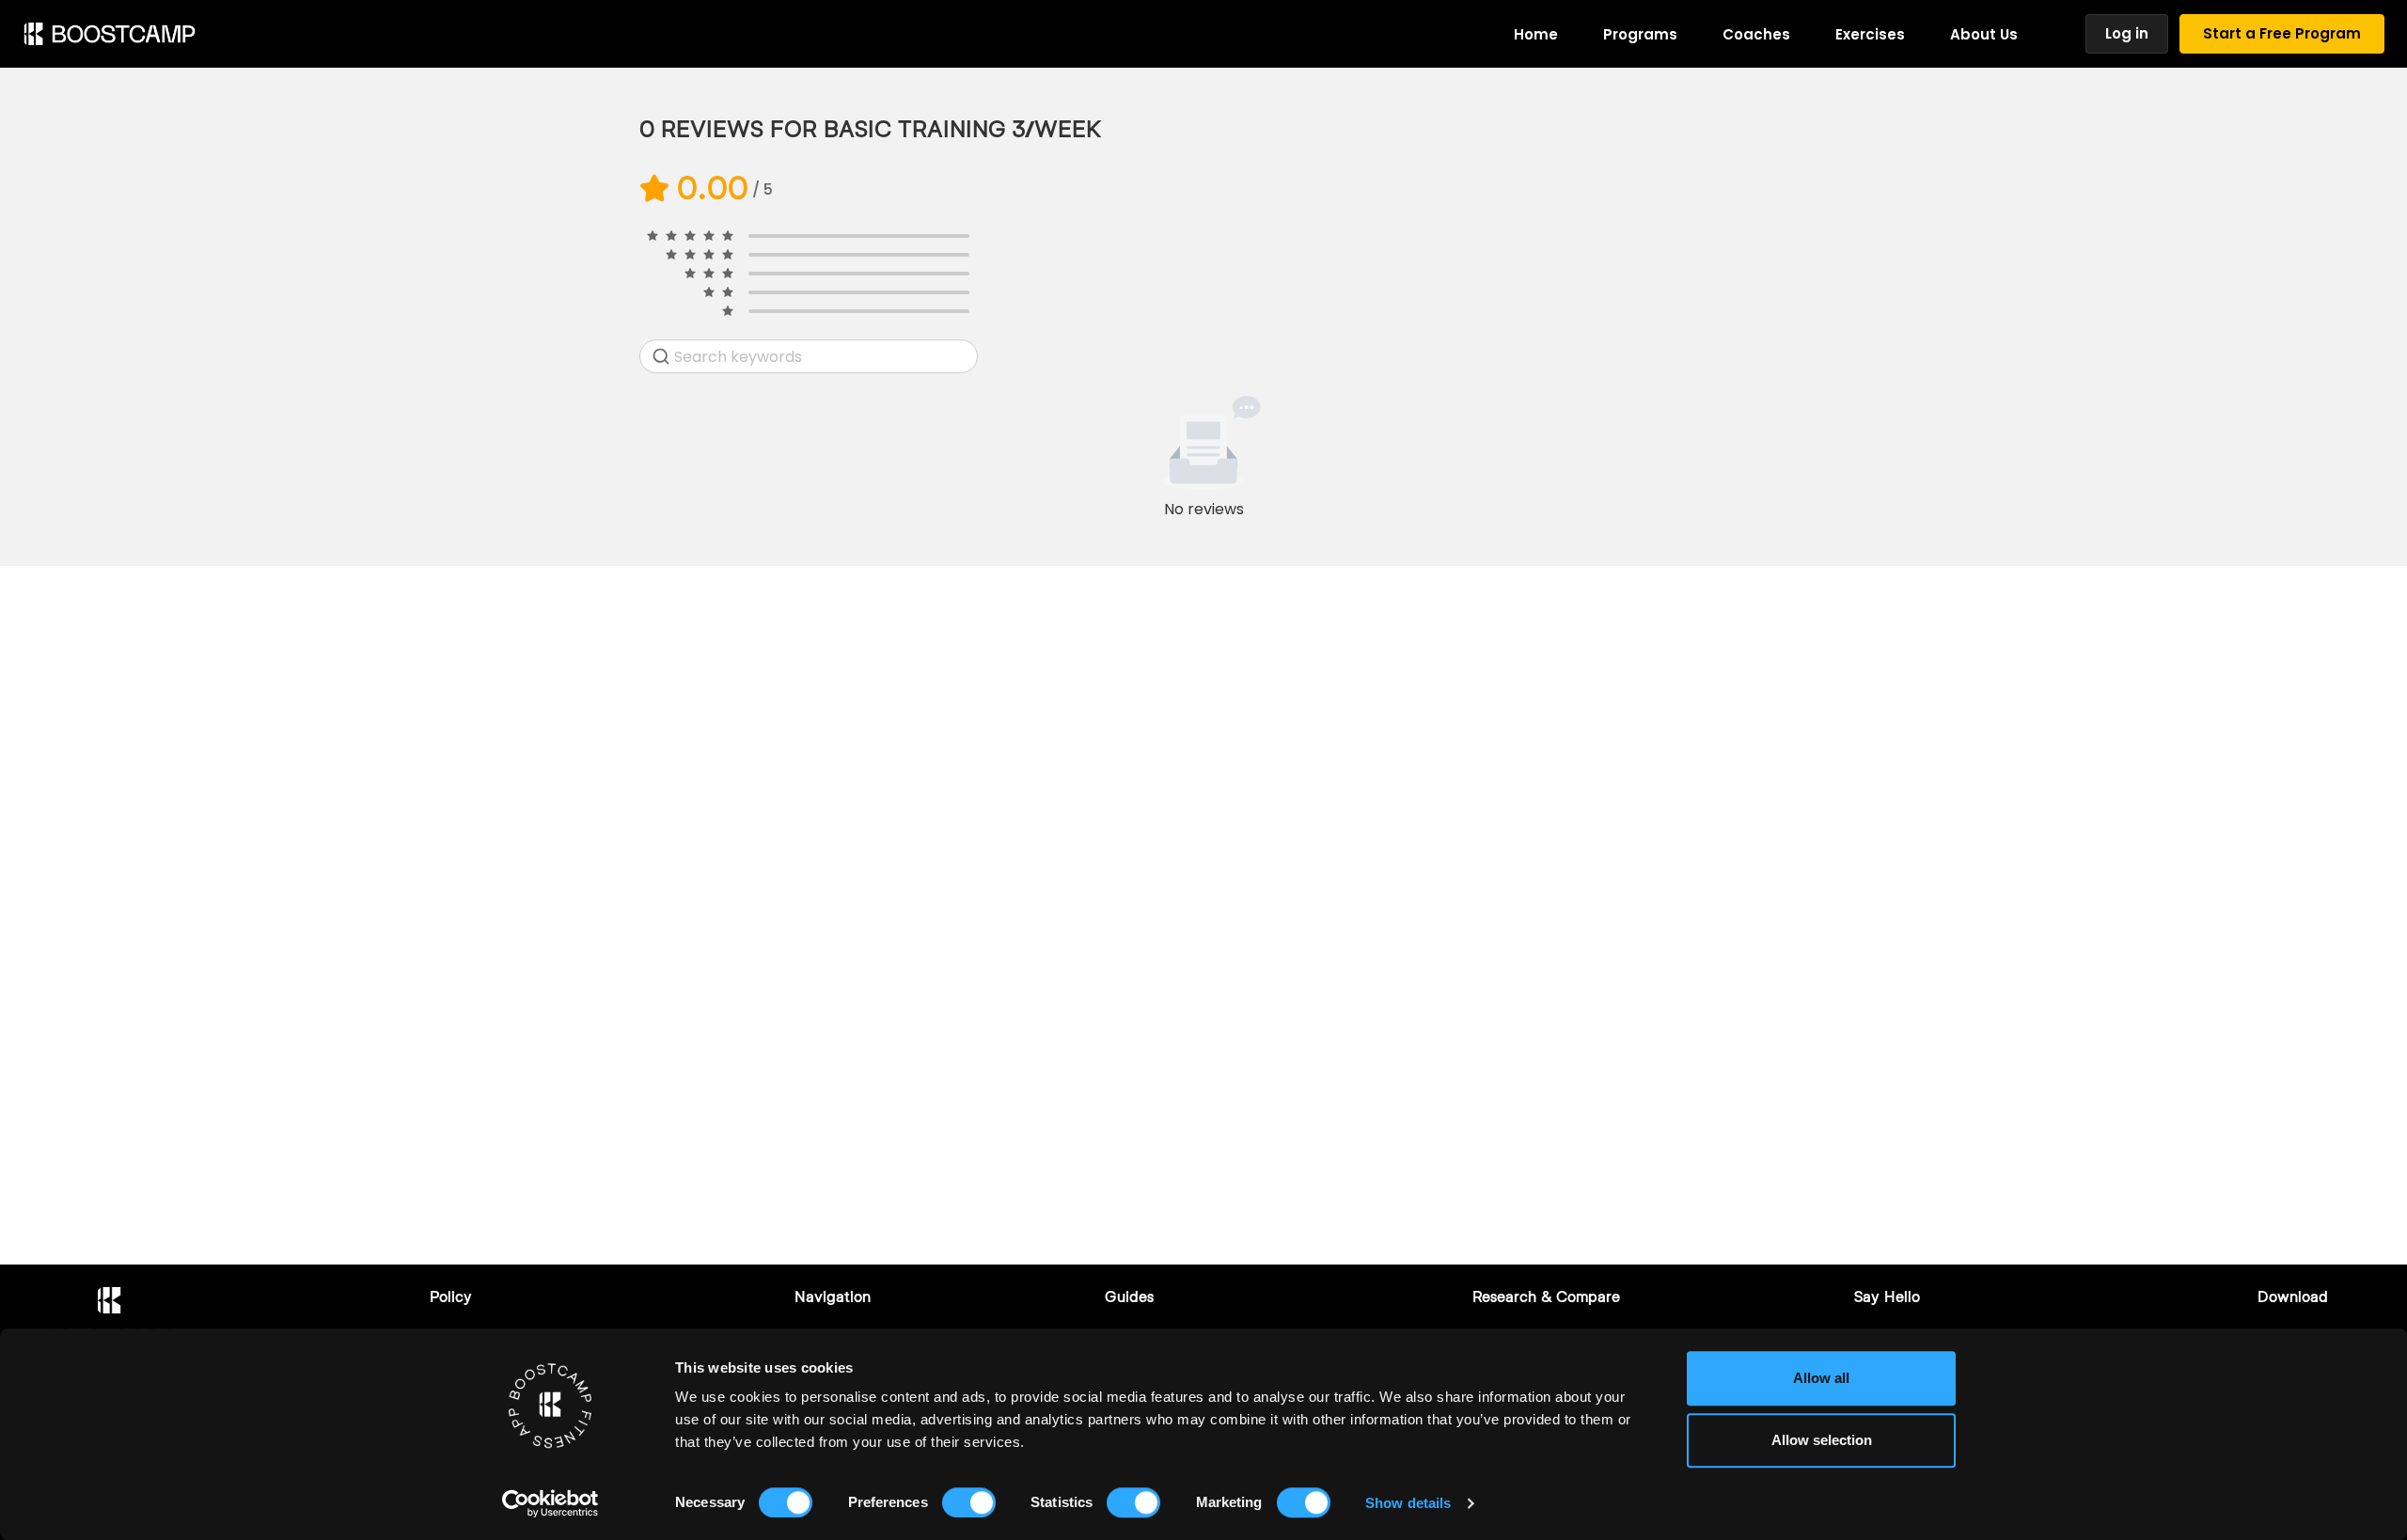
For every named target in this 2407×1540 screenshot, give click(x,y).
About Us (1984, 34)
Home (1536, 34)
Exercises (1870, 34)
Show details (1408, 1503)
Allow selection (1822, 1440)
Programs (1640, 34)
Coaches (1756, 34)
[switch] (969, 1502)
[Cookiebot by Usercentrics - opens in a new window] (551, 1503)
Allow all (1821, 1378)
